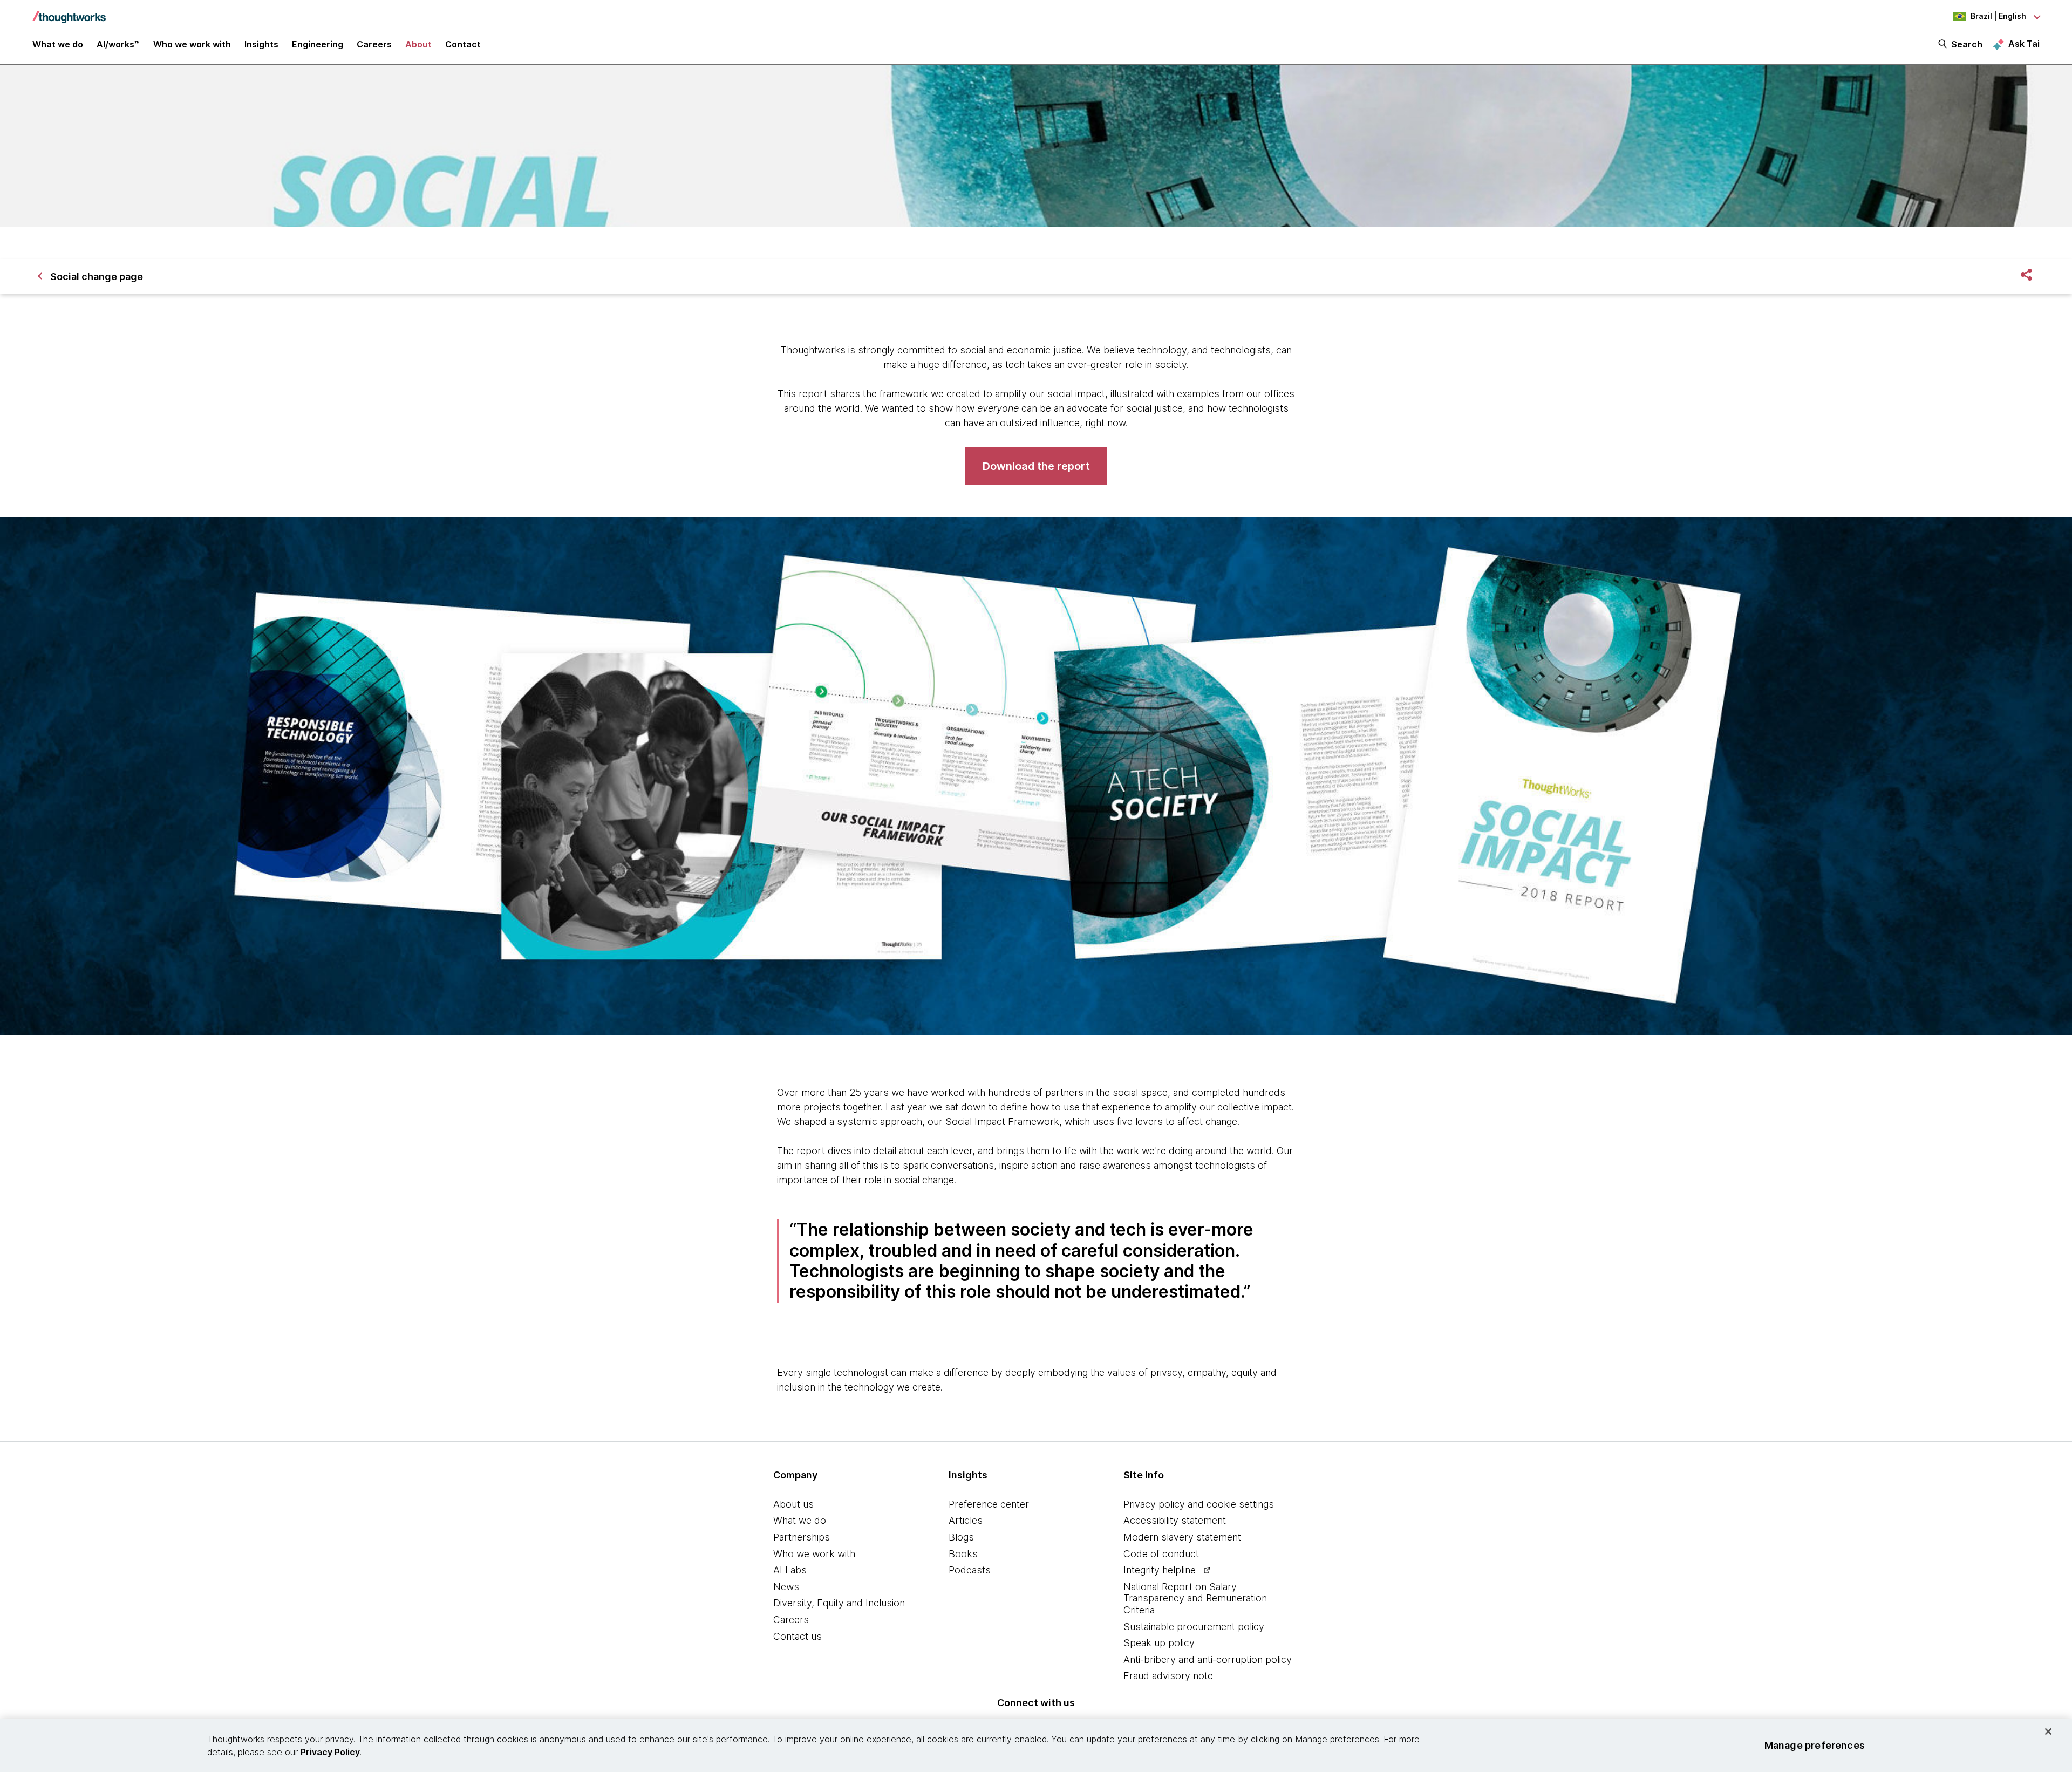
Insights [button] (261, 44)
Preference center (989, 1504)
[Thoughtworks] (69, 12)
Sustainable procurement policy (1194, 1627)
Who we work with (814, 1554)
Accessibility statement (1175, 1520)
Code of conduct (1161, 1554)
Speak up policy (1159, 1643)
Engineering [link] (318, 44)
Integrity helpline (1160, 1570)
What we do (800, 1520)
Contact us (798, 1636)
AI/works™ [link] (118, 44)
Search (1967, 44)
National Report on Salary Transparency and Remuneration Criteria (1195, 1598)
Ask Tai (2024, 44)
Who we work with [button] (192, 44)
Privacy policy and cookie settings (1199, 1504)
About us (793, 1504)
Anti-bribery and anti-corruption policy (1208, 1659)
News (786, 1587)
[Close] (2048, 1732)
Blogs (961, 1537)
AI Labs (790, 1570)
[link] (1036, 466)
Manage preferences (1815, 1745)
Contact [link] (463, 44)
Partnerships (802, 1537)
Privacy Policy (330, 1752)
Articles (966, 1520)
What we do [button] (58, 44)
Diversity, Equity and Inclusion (839, 1603)
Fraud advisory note (1168, 1676)
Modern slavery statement (1182, 1537)
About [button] (418, 44)
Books (963, 1554)
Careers (791, 1620)
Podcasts (970, 1570)
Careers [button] (374, 44)
